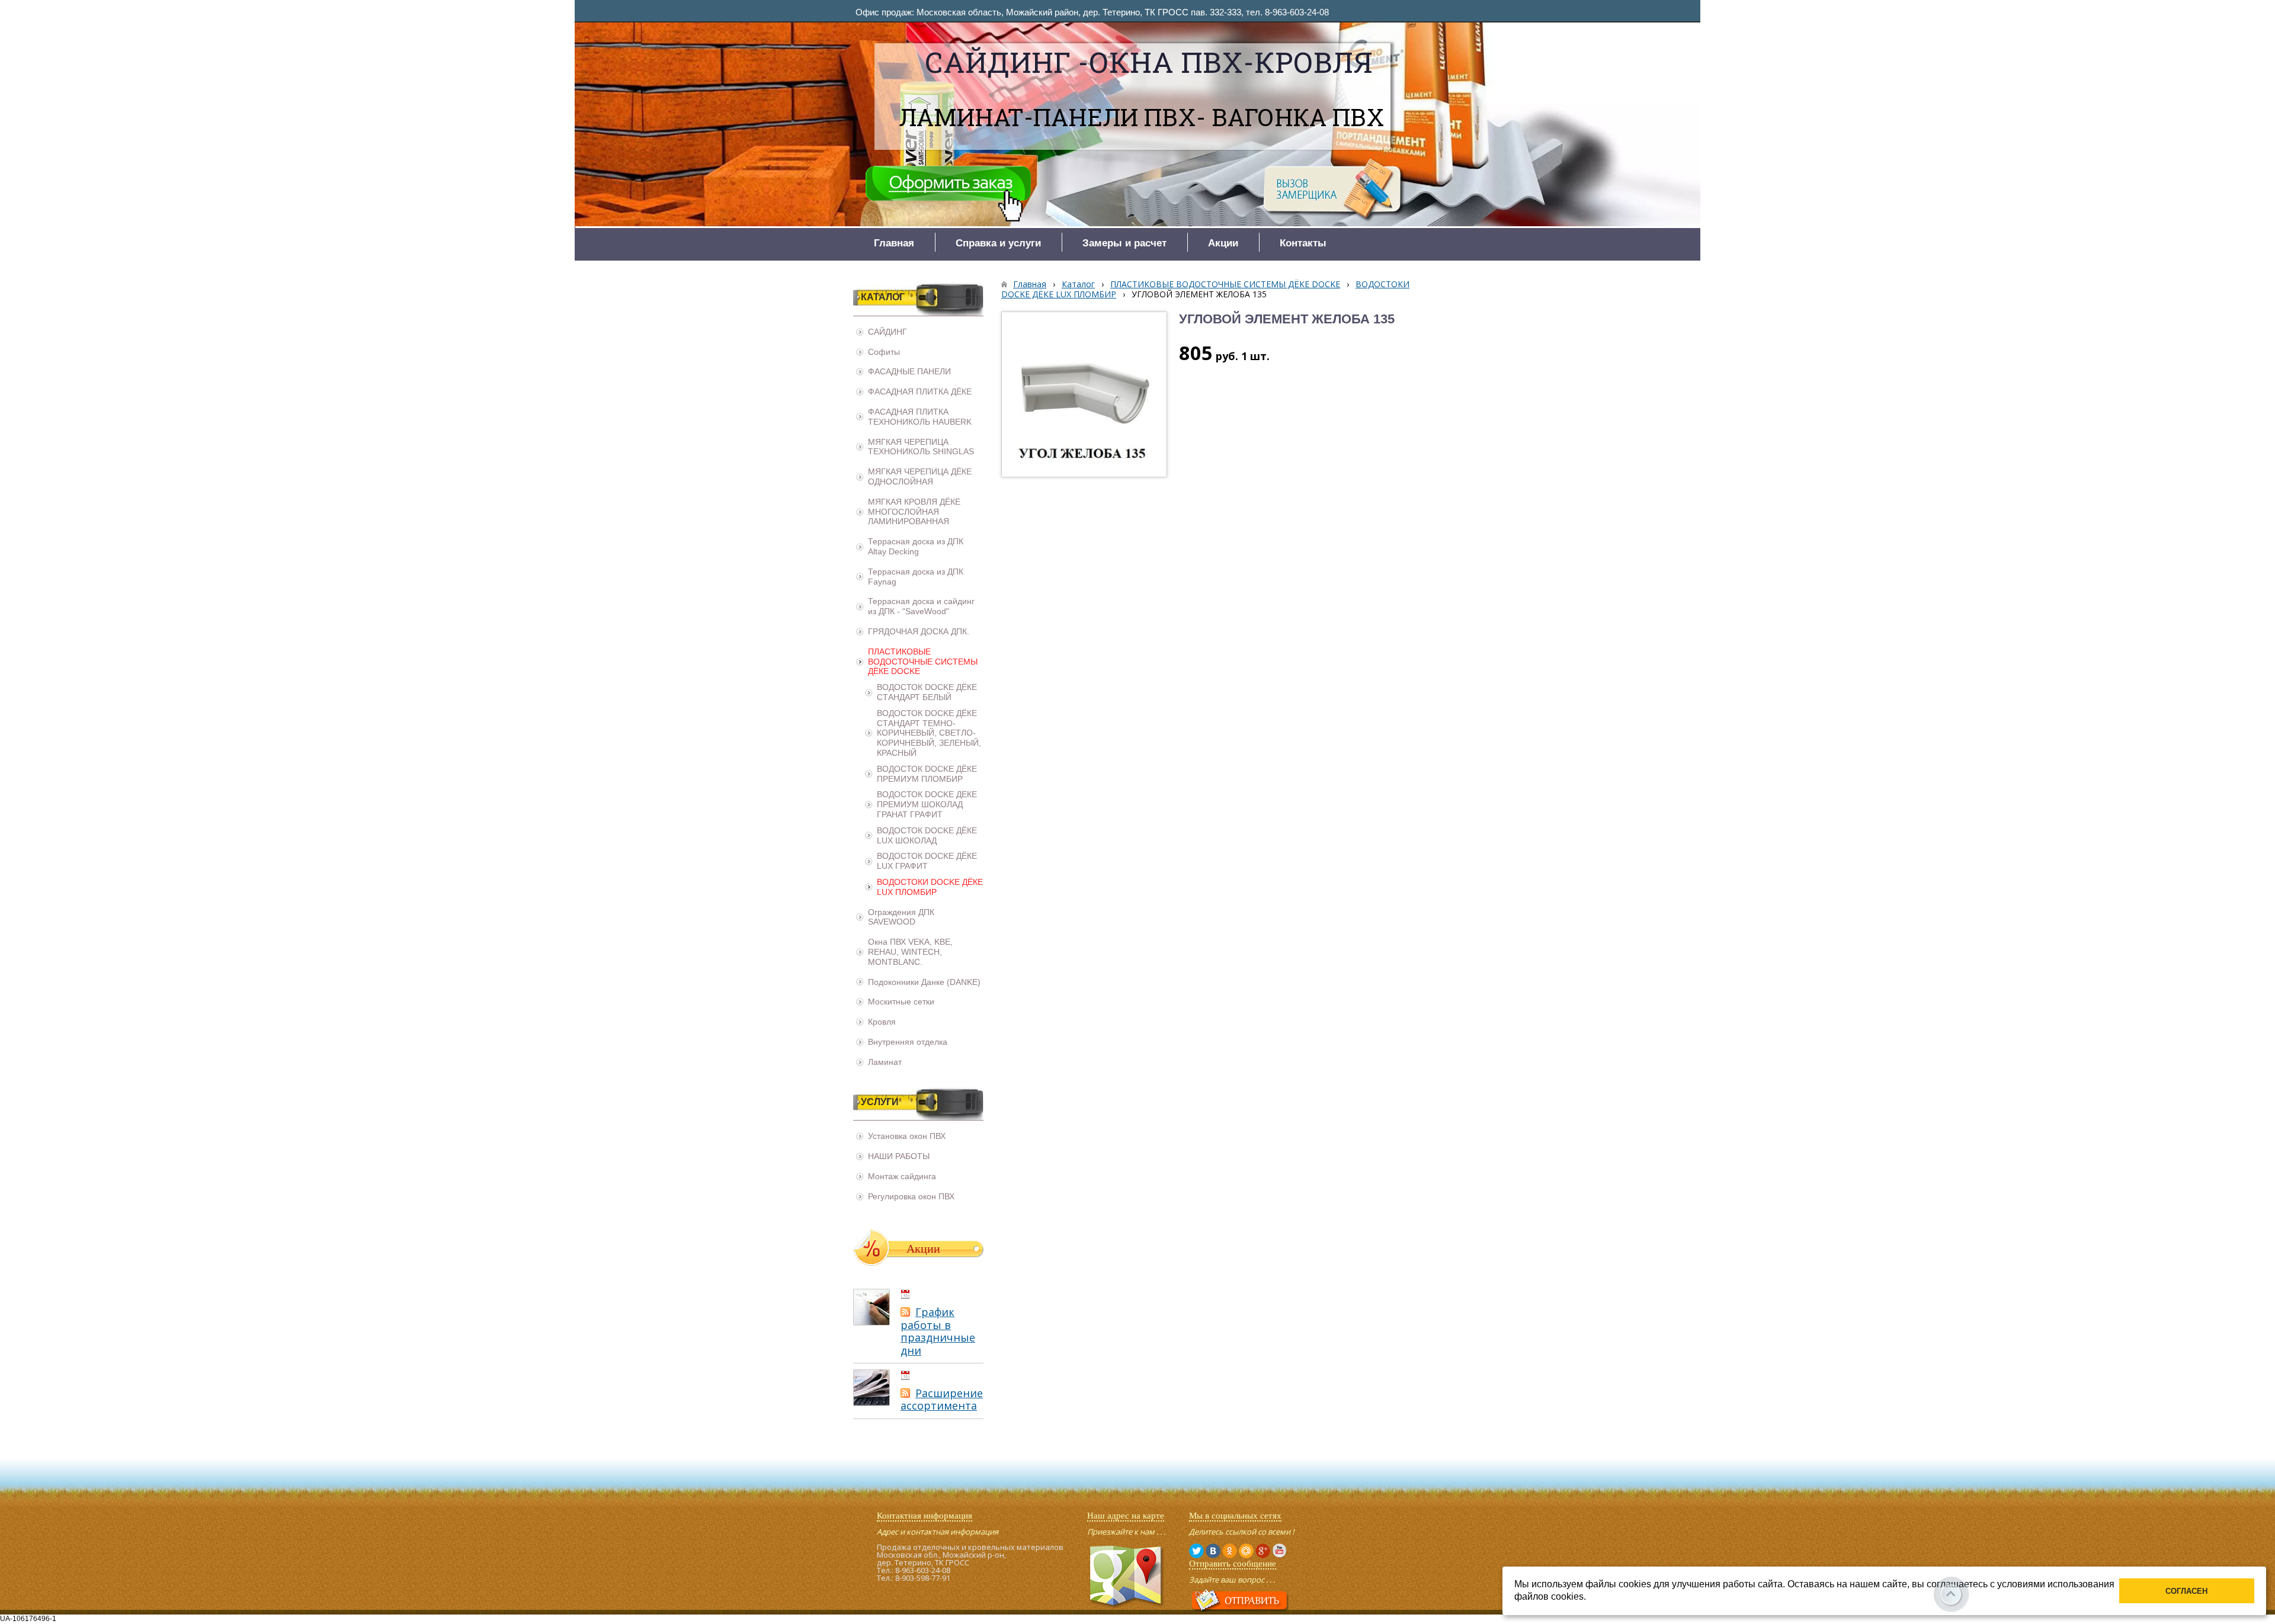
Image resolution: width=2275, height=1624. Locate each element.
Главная (1030, 284)
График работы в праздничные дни (938, 1331)
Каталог (1078, 284)
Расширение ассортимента (942, 1400)
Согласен (2186, 1591)
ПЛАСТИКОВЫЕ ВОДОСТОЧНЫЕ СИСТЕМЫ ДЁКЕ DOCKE (1225, 284)
